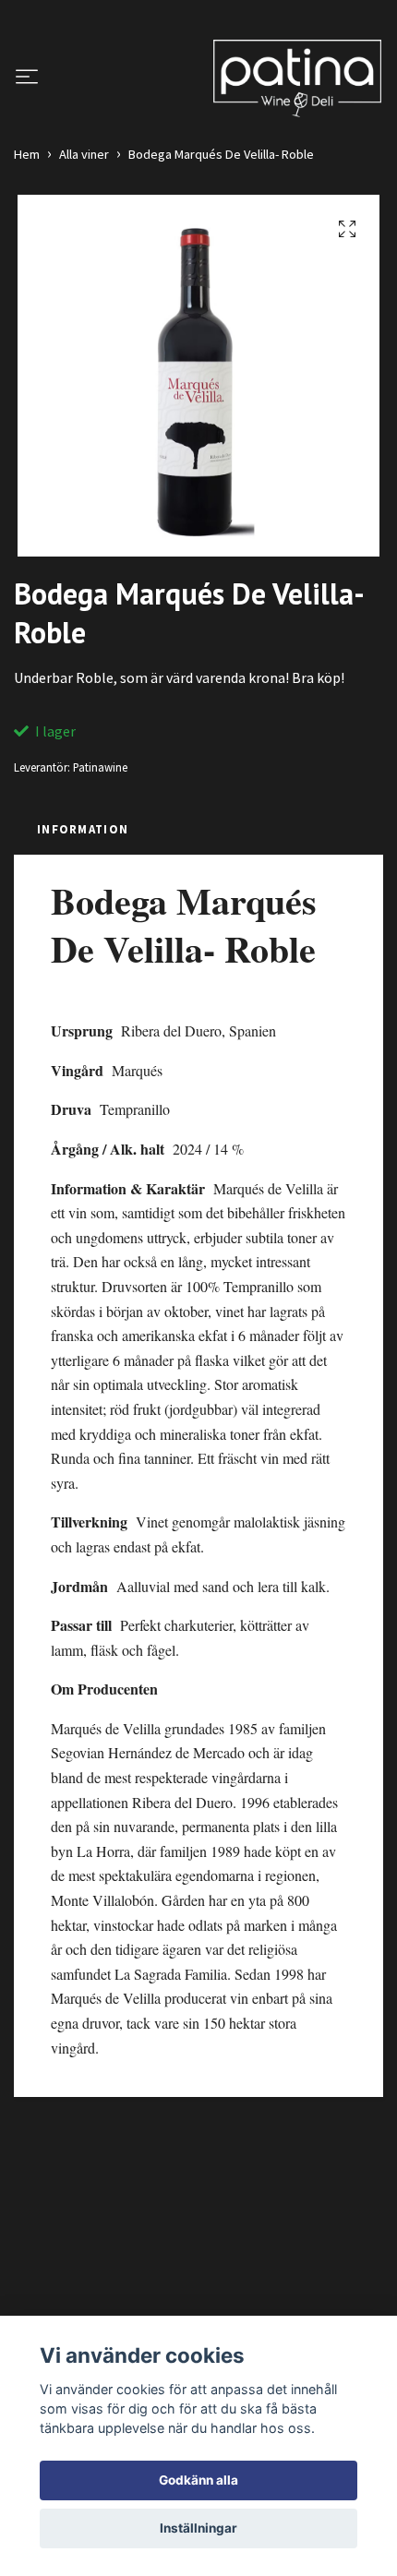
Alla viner (84, 154)
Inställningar (198, 2528)
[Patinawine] (297, 78)
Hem (27, 154)
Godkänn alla (198, 2480)
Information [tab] (83, 829)
